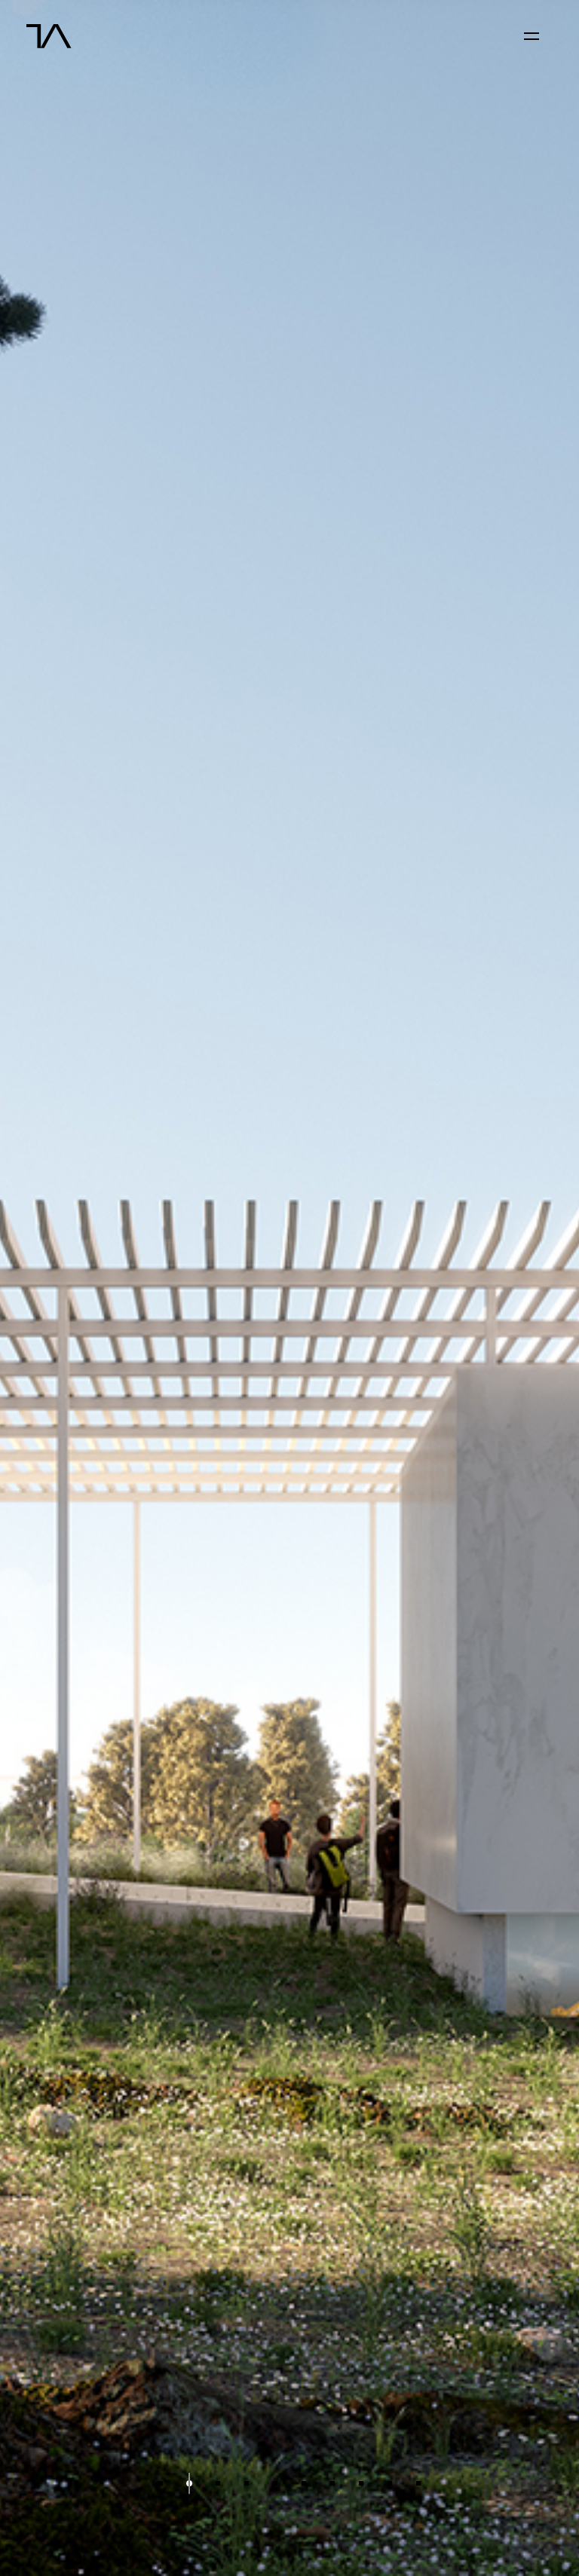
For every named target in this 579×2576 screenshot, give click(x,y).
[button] (161, 2484)
